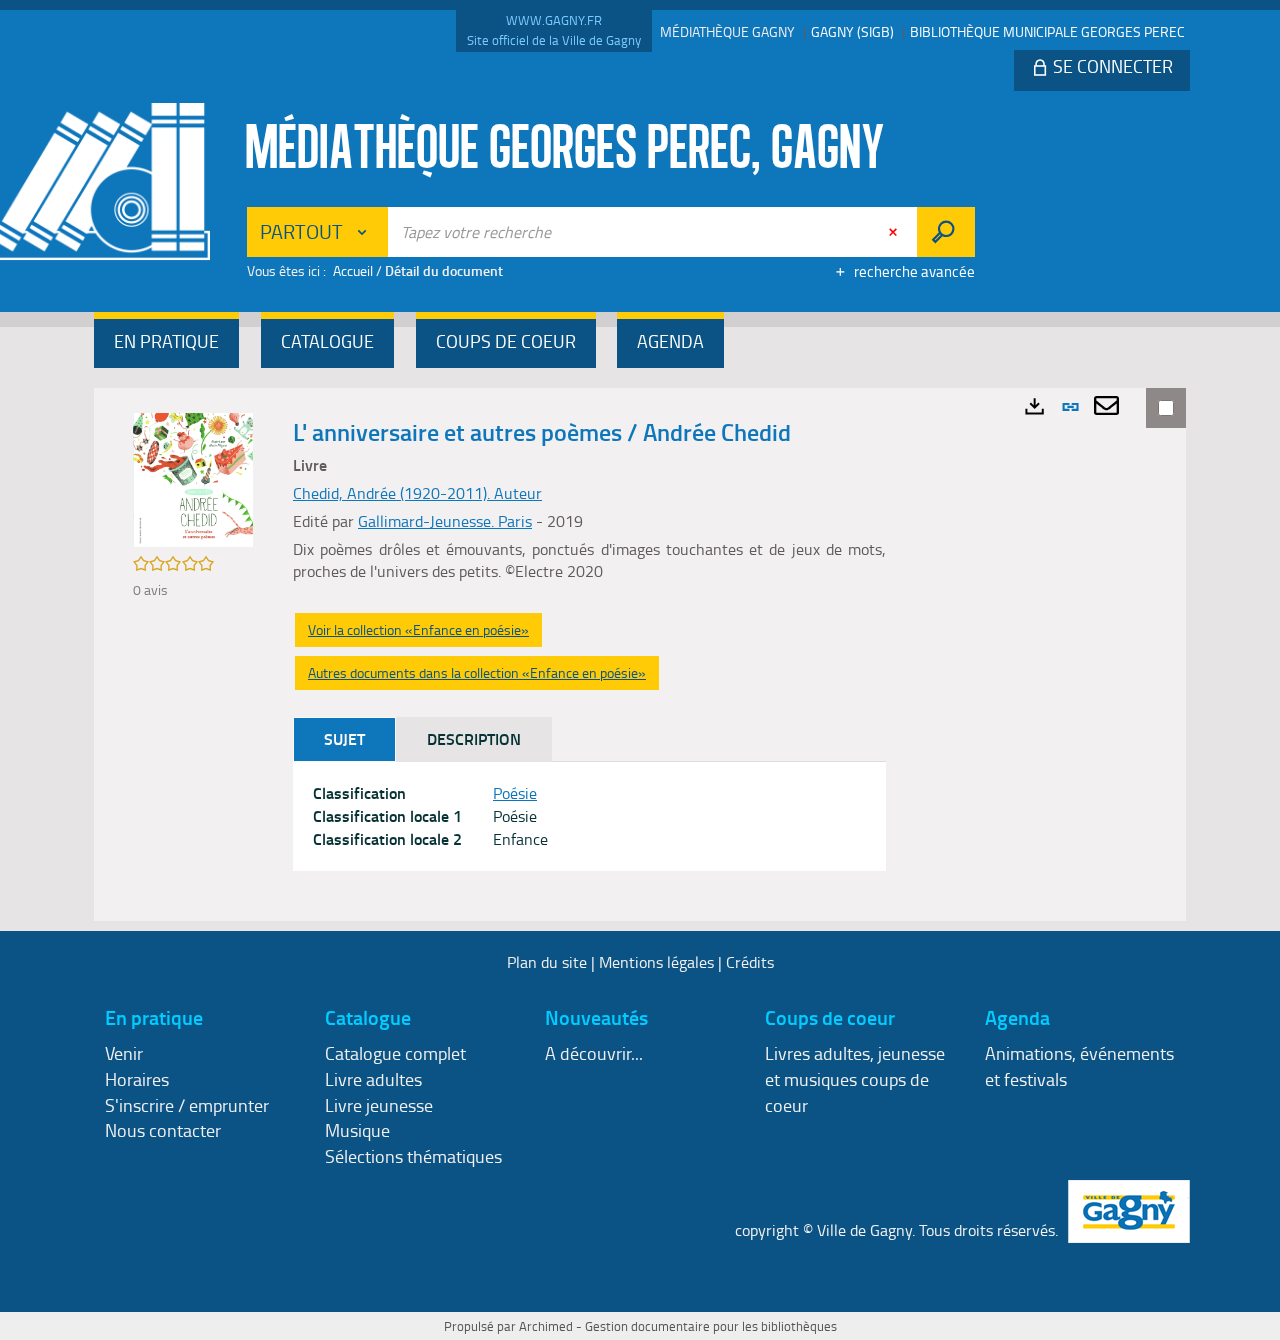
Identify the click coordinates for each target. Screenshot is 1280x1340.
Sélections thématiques (413, 1156)
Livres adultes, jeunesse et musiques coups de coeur (855, 1078)
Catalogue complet (395, 1053)
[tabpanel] (589, 816)
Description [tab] (474, 738)
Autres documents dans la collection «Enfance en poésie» (477, 672)
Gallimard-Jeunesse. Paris (445, 521)
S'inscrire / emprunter (187, 1105)
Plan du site (547, 962)
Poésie (515, 793)
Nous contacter (163, 1130)
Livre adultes (373, 1079)
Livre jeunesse (379, 1105)
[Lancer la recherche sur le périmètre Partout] (945, 232)
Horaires (137, 1079)
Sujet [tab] (344, 738)
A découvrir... (594, 1053)
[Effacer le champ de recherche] (895, 232)
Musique (357, 1130)
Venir (124, 1053)
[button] (166, 343)
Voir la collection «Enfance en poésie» (418, 629)
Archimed (546, 1326)
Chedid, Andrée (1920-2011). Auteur (417, 493)
